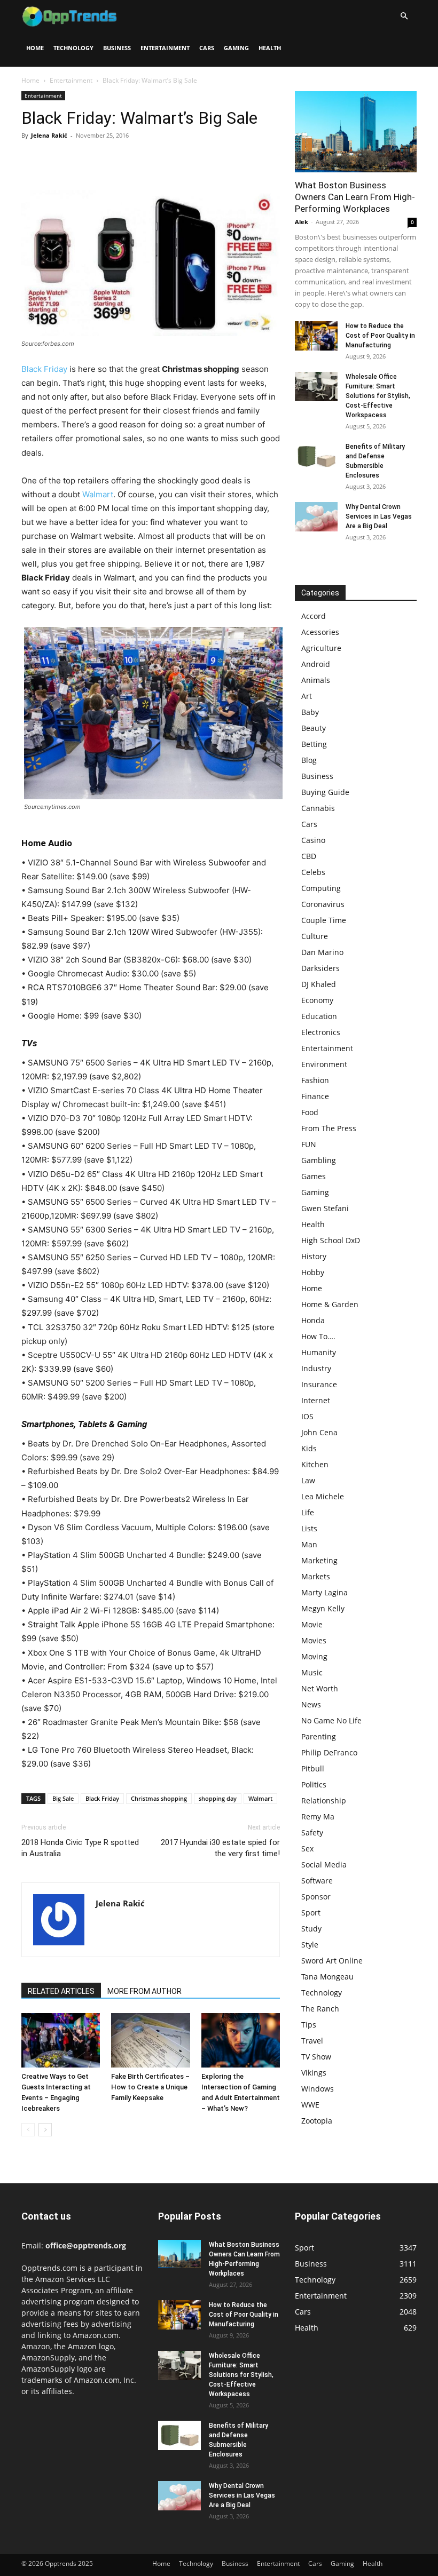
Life (308, 1512)
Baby (310, 712)
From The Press (329, 1128)
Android (316, 664)
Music (312, 1672)
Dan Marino (322, 952)
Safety (312, 1832)
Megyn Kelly (323, 1608)
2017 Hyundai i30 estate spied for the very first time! (220, 1848)
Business (117, 48)
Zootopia (317, 2121)
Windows (318, 2089)
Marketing (319, 1560)
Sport (311, 1913)
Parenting (319, 1736)
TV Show (316, 2057)
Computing (321, 888)
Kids (309, 1448)
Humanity (319, 1352)
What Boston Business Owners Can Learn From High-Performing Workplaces (355, 197)
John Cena (319, 1432)
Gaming (236, 48)
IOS (307, 1416)
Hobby (313, 1272)
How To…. (318, 1336)
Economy (317, 1000)
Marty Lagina (324, 1592)
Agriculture (321, 648)
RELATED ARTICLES (61, 1991)
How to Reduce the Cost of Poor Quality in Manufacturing (380, 336)
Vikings (314, 2073)
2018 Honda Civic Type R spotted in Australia (80, 1848)
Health (270, 48)
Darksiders (320, 968)
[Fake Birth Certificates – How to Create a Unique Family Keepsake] (150, 2040)
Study (311, 1929)
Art (307, 696)
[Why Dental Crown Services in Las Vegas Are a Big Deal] (316, 517)
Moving (314, 1656)
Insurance (319, 1384)
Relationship (324, 1800)
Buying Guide (325, 792)
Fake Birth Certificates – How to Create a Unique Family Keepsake (150, 2087)
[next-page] (45, 2130)
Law (308, 1480)
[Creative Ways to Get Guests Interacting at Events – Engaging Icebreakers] (61, 2040)
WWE (310, 2105)
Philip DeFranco (329, 1752)
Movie (312, 1624)
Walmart (98, 494)
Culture (315, 936)
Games (314, 1176)
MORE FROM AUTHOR (144, 1991)
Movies (314, 1640)
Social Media (324, 1865)
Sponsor (316, 1897)
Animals (316, 680)
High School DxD (331, 1240)
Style (310, 1945)
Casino (313, 840)
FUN (309, 1144)
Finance (315, 1096)
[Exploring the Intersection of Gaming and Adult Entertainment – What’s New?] (241, 2040)
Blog (309, 760)
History (314, 1256)
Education (319, 1016)
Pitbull (313, 1768)
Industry (316, 1368)
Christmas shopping (159, 1798)
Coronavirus (323, 904)
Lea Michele (323, 1496)
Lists (309, 1528)
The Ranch (320, 2009)
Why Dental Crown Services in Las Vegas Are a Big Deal (379, 516)
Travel (312, 2041)
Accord (314, 616)
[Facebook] (32, 160)
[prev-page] (28, 2130)
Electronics (321, 1032)
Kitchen (315, 1464)
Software (317, 1881)
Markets (316, 1576)
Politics (314, 1784)
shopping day (218, 1798)
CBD (309, 856)
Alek (302, 222)
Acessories (320, 632)
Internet (316, 1400)
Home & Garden (330, 1304)
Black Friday (44, 369)
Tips (309, 2025)
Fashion (315, 1080)
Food (310, 1112)
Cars (207, 48)
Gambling (319, 1160)
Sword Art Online (332, 1961)
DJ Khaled (319, 984)
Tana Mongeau (327, 1977)
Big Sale (63, 1798)
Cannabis (318, 808)
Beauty (314, 728)
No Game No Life (331, 1720)
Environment (324, 1064)
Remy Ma (318, 1816)
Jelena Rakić (49, 135)
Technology (73, 48)
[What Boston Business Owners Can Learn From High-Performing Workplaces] (356, 132)
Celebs (313, 872)
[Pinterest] (81, 160)
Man (309, 1544)
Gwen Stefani (325, 1208)
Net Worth (320, 1688)
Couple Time (324, 920)
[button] (404, 16)
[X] (57, 160)
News (311, 1704)
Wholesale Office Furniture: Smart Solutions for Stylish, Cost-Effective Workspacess (378, 396)
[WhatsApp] (106, 160)
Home (35, 48)
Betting (314, 744)
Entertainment (165, 48)
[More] (131, 160)
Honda (313, 1320)
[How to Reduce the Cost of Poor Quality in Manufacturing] (316, 336)
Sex (307, 1848)
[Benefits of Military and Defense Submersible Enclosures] (316, 456)
